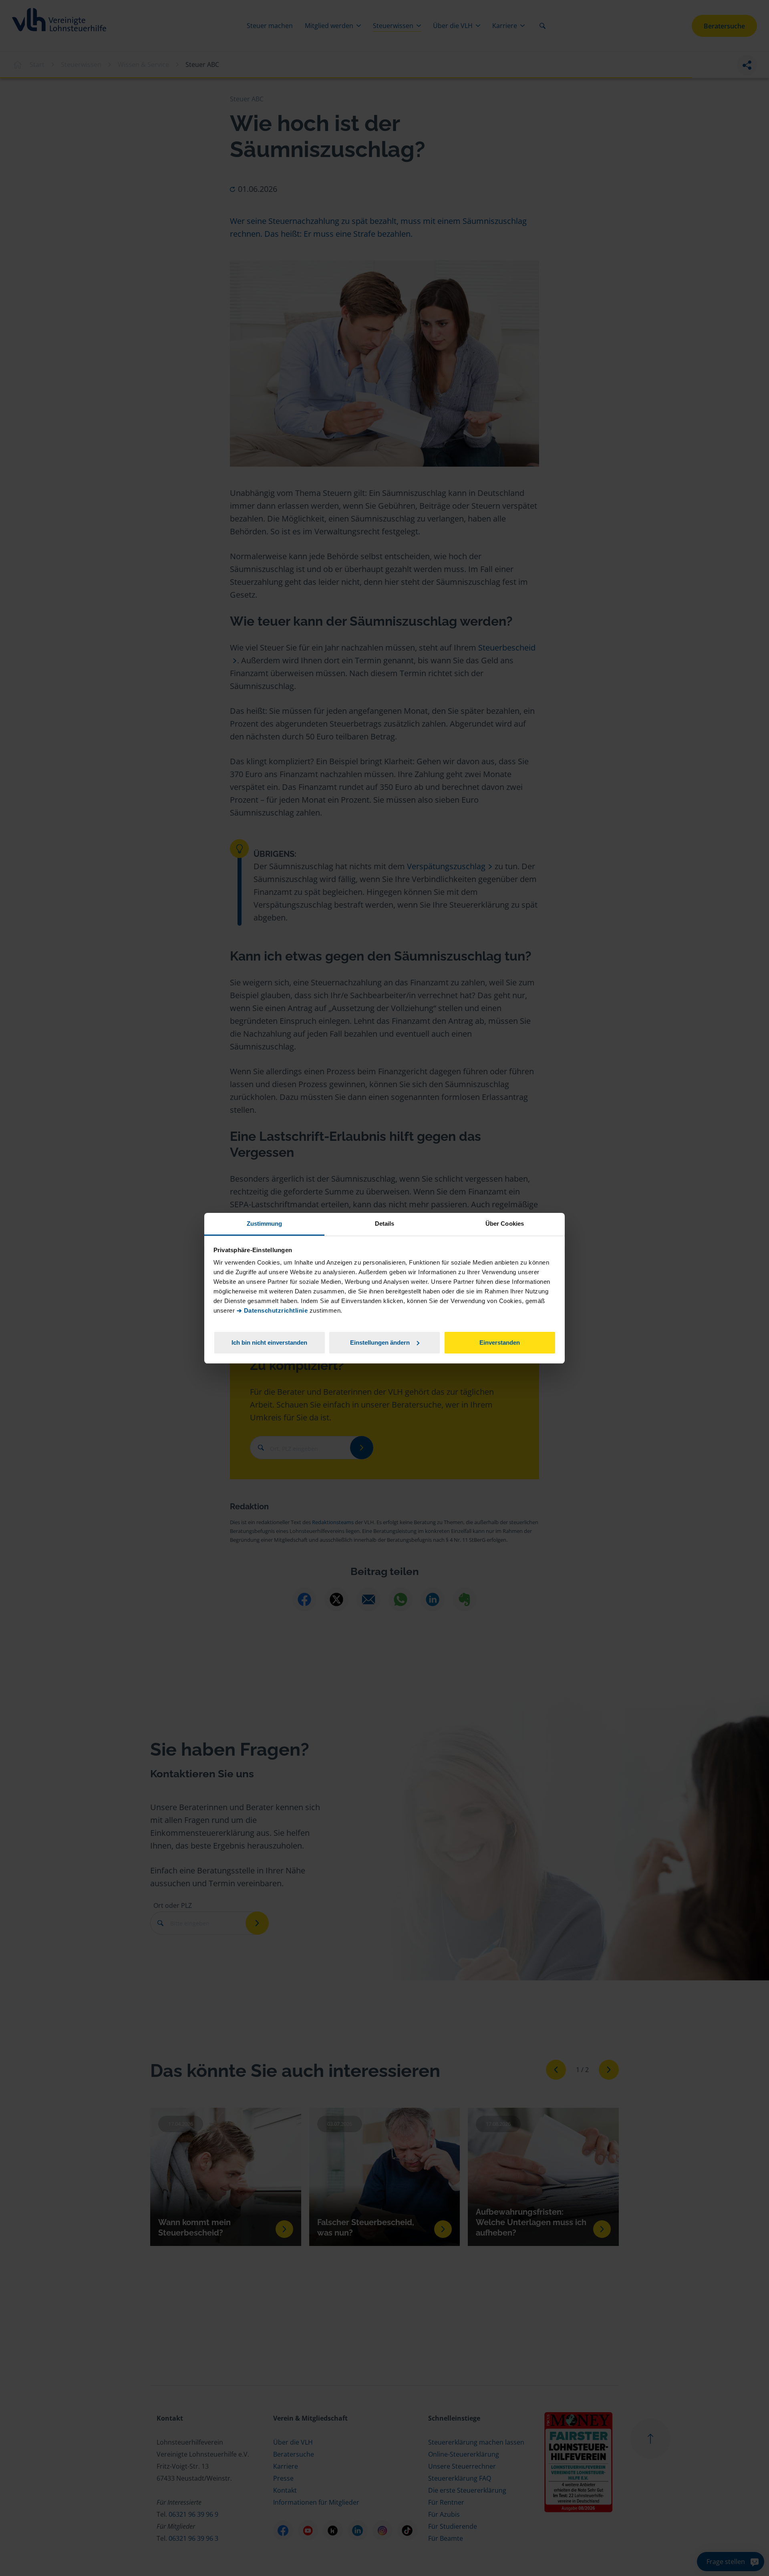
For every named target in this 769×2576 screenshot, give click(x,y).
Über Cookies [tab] (505, 1224)
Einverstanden (500, 1342)
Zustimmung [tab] (265, 1224)
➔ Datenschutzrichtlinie (272, 1310)
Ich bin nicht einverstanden (269, 1342)
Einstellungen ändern (380, 1342)
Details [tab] (385, 1224)
